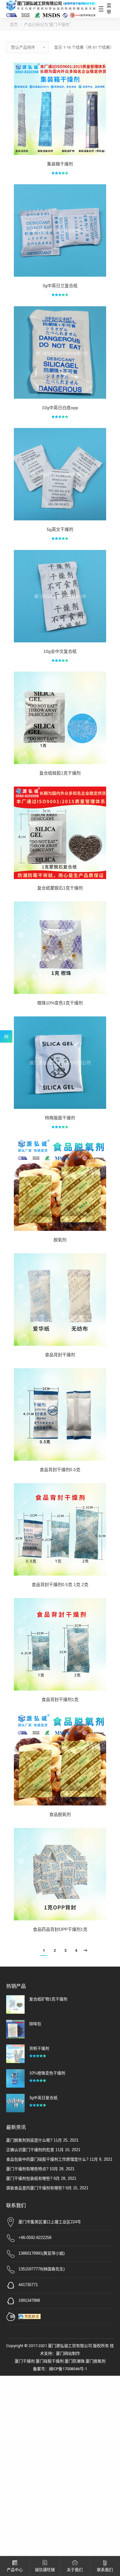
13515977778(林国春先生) (42, 2269)
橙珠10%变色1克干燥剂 (60, 1003)
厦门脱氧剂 (96, 2361)
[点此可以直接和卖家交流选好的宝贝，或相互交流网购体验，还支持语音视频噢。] (31, 2316)
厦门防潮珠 (75, 2361)
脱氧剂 (60, 1240)
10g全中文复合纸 (60, 651)
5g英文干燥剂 (60, 529)
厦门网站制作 (68, 2353)
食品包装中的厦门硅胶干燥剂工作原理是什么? (47, 2159)
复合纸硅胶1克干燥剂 (60, 773)
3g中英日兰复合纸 (60, 286)
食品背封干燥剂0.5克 (60, 1470)
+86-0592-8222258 (35, 2238)
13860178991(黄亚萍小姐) (42, 2253)
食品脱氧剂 (60, 1814)
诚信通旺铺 (45, 2570)
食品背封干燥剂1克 (60, 1699)
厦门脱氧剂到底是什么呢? (29, 2140)
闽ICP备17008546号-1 (68, 2369)
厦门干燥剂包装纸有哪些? (29, 2178)
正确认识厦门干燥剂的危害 (30, 2150)
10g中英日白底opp (60, 408)
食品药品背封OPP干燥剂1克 (60, 1929)
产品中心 (15, 2570)
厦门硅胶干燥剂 (50, 2361)
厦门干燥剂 (25, 2361)
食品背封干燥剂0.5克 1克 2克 (60, 1585)
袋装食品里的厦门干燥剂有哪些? (35, 2188)
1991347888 (29, 2300)
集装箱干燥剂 (60, 164)
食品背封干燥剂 (60, 1355)
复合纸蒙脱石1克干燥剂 (60, 888)
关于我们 (75, 2570)
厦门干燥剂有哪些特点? (27, 2169)
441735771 (28, 2285)
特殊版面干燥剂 (60, 1118)
